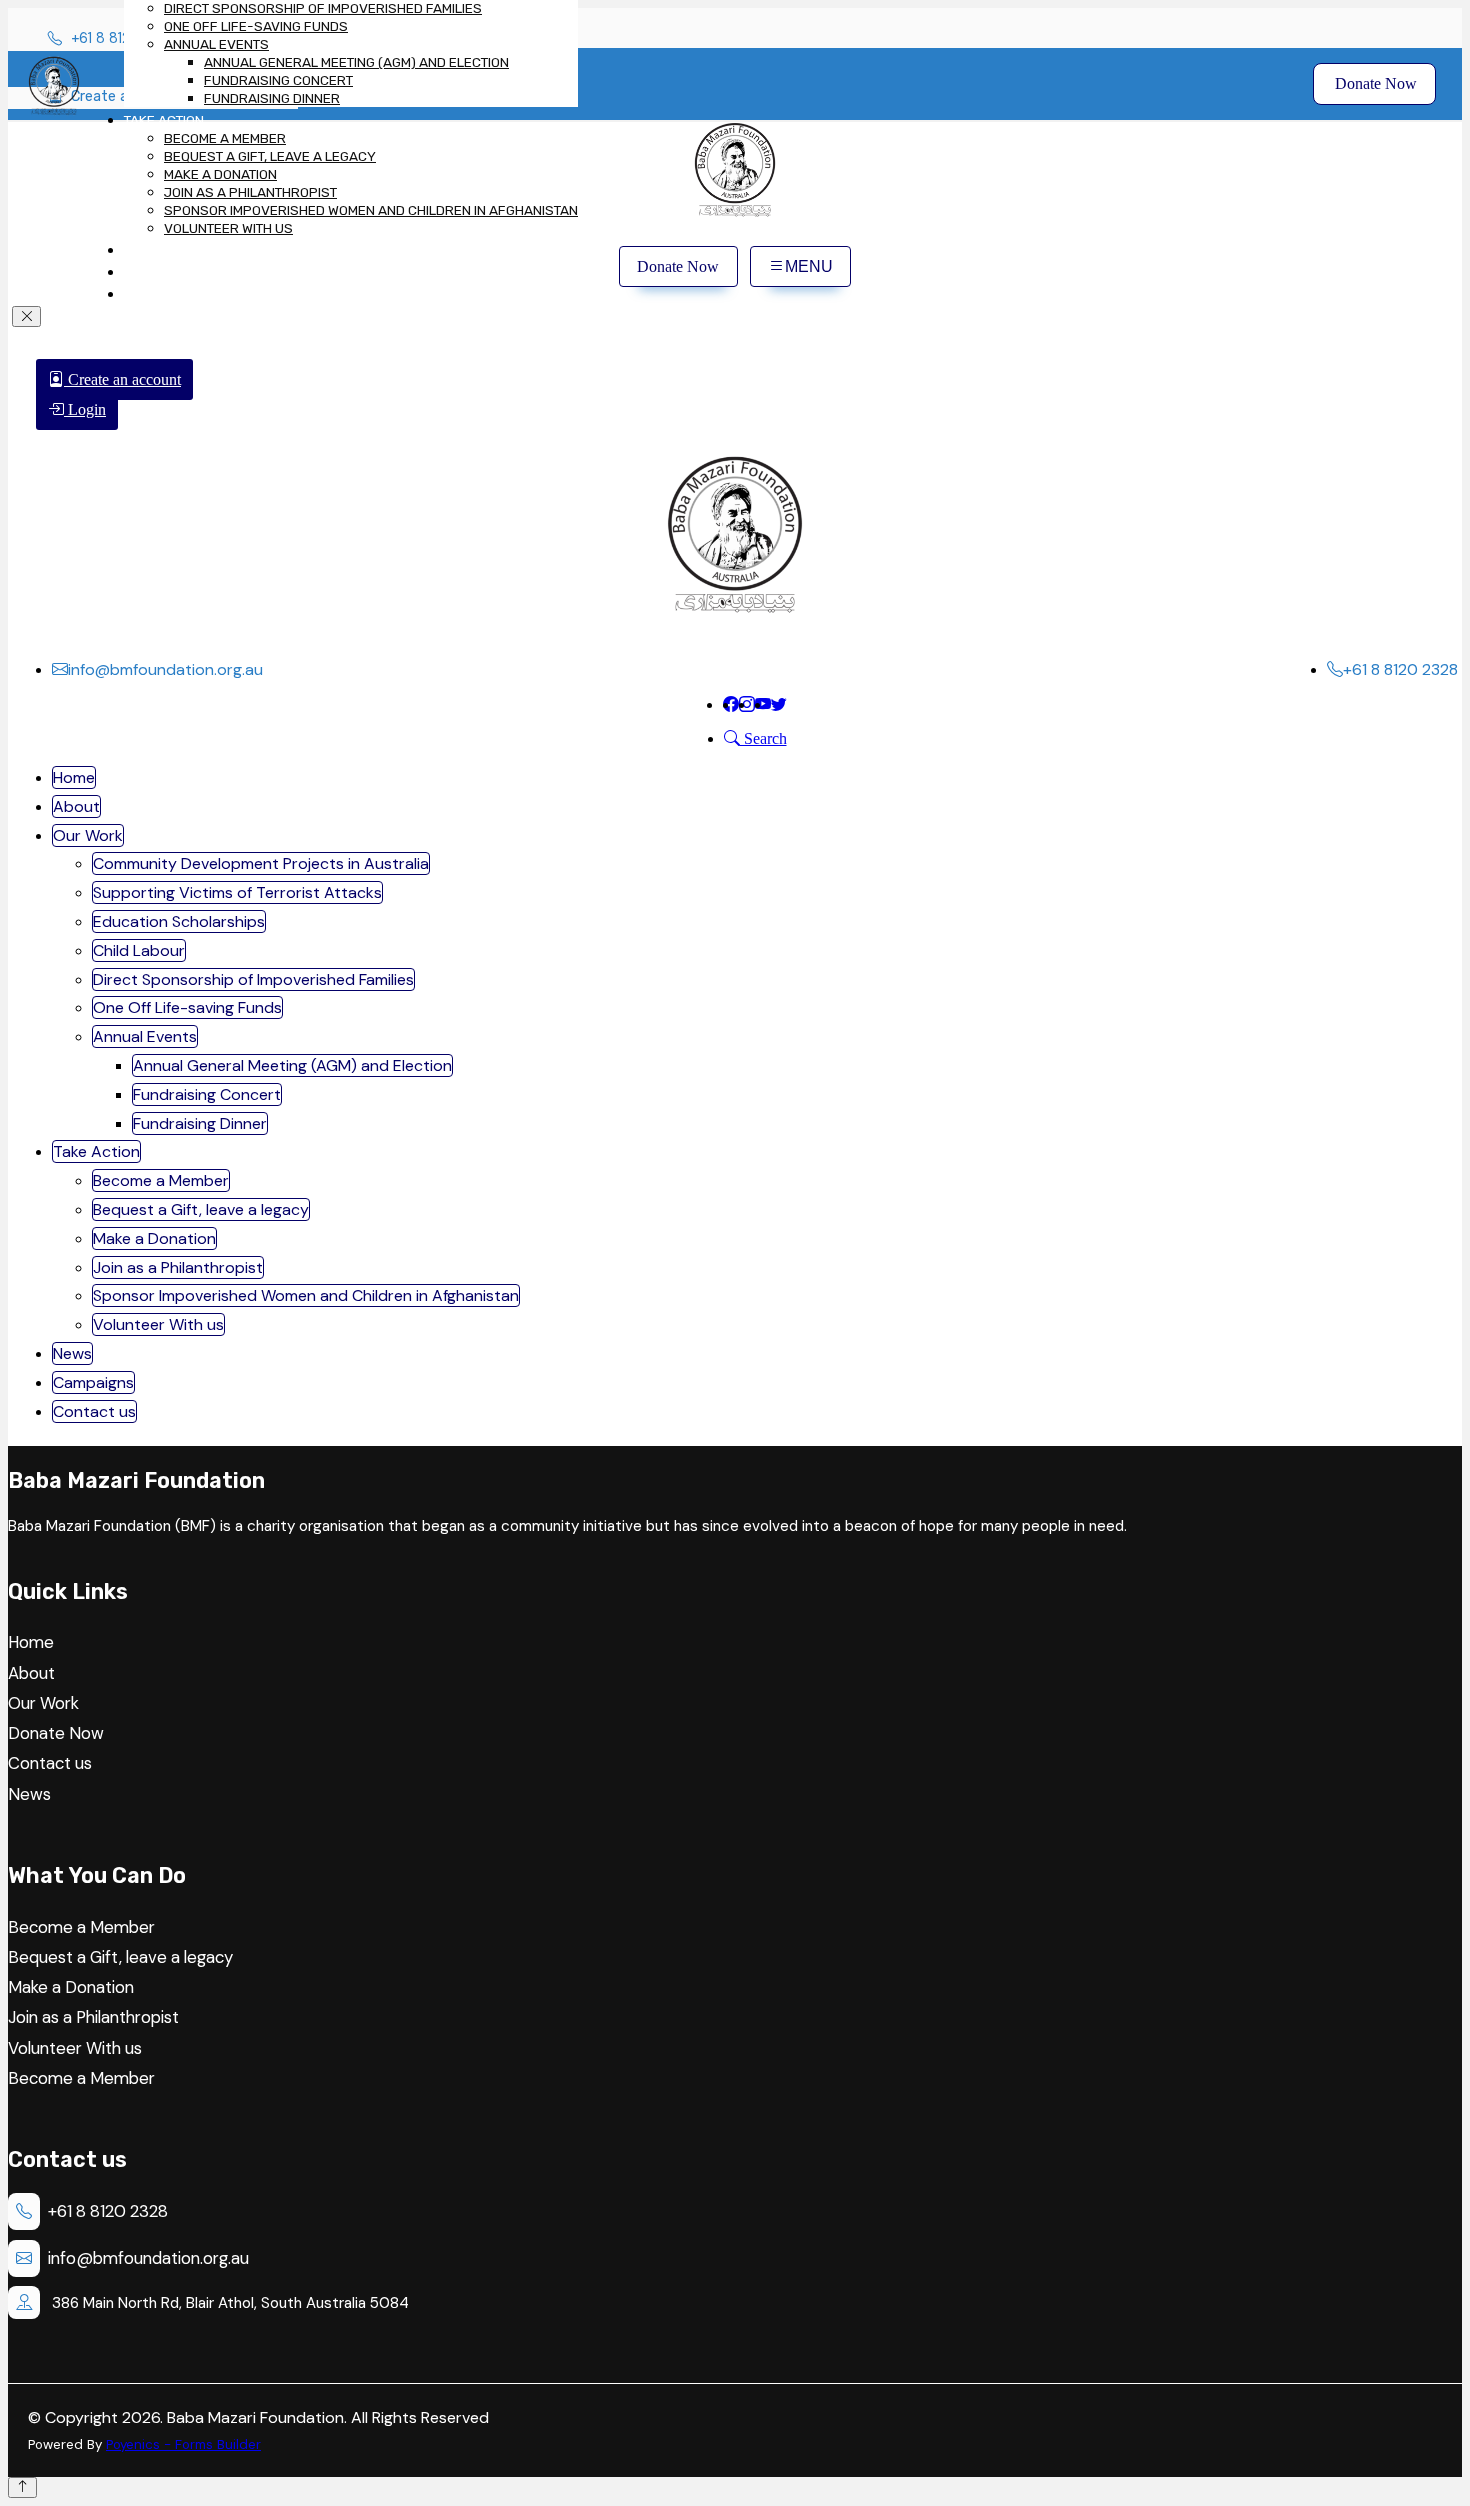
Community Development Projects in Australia (261, 863)
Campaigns (161, 272)
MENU (809, 266)
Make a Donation (220, 174)
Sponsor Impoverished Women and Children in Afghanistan (371, 210)
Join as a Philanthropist (250, 192)
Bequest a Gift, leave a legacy (270, 156)
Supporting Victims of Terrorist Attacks (237, 892)
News (142, 250)
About (76, 806)
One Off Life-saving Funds (256, 26)
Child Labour (139, 950)
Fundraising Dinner (272, 98)
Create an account (122, 379)
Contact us (163, 294)
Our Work (88, 835)
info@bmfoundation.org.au (148, 2258)
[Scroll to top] (22, 2487)
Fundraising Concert (278, 80)
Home (74, 777)
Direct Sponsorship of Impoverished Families (323, 8)
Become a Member (225, 138)
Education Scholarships (179, 921)
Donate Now (1374, 83)
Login (85, 409)
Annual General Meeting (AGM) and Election (356, 62)
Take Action (164, 120)
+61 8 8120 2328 (108, 2211)
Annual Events (216, 44)
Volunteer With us (228, 228)
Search (763, 738)
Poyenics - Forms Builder (183, 2444)
